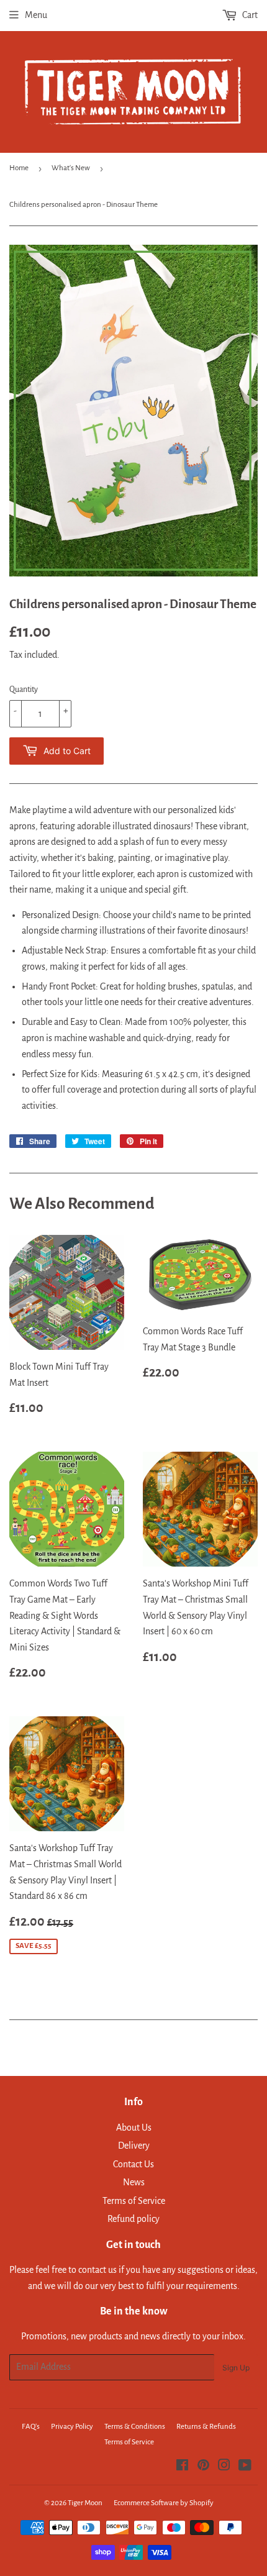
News (134, 2182)
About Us (134, 2128)
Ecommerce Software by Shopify (164, 2503)
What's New (71, 168)
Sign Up (236, 2368)
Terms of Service (134, 2201)
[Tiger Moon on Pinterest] (203, 2467)
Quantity (24, 690)
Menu (36, 15)
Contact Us (133, 2164)
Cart (249, 15)
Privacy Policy (72, 2427)
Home (19, 168)
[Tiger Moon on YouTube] (245, 2467)
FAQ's (31, 2427)
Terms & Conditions (135, 2427)
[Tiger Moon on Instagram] (224, 2467)
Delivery (134, 2146)
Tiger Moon (85, 2503)
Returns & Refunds (206, 2427)
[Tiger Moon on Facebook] (182, 2467)
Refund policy (133, 2219)
